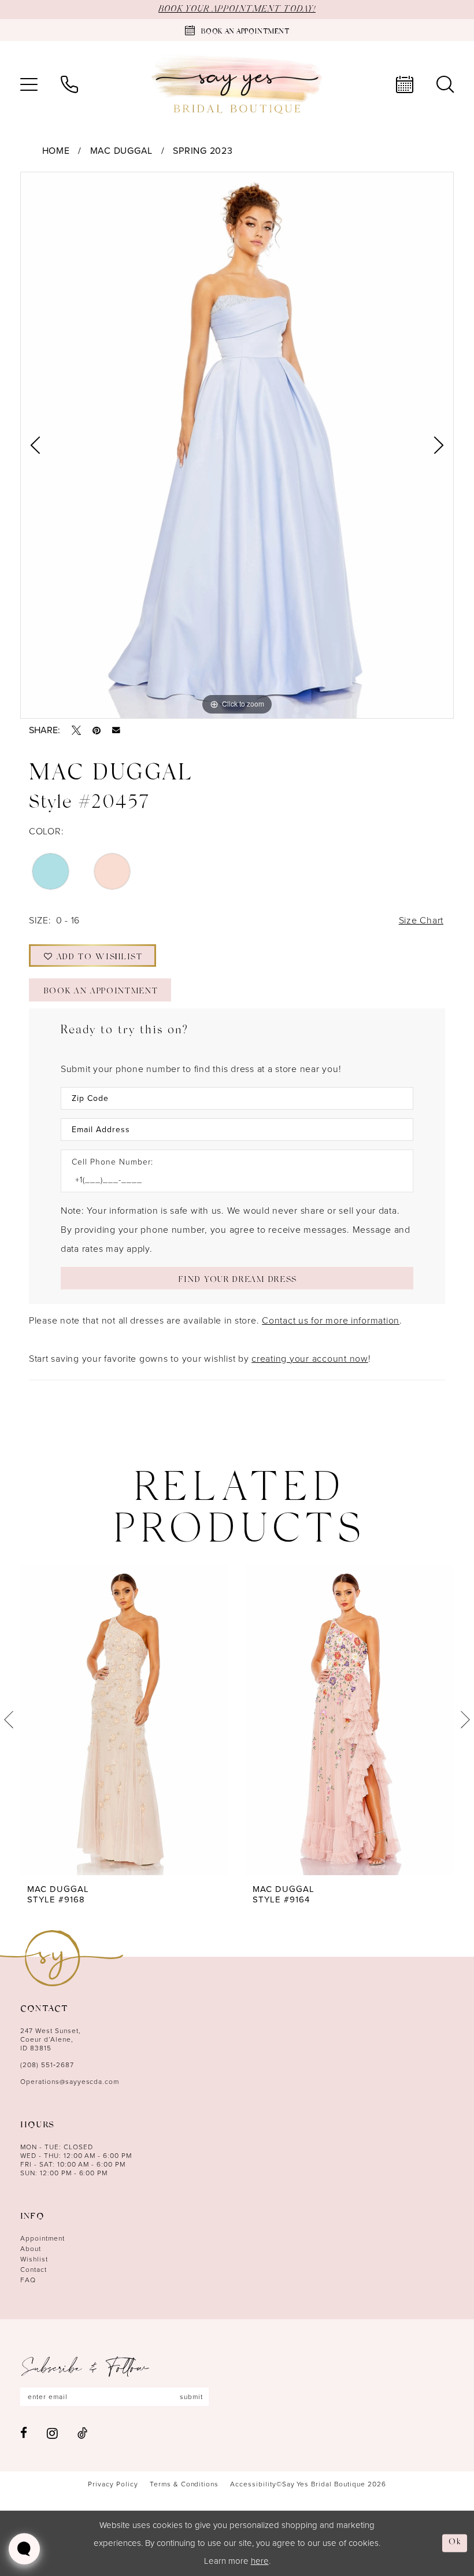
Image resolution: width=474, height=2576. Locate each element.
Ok (455, 2543)
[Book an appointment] (405, 84)
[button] (29, 84)
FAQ (28, 2280)
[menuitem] (29, 84)
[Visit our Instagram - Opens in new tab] (52, 2433)
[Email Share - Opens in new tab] (116, 730)
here (260, 2561)
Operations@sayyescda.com (70, 2082)
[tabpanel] (237, 445)
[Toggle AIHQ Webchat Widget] (24, 2549)
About (31, 2249)
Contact (34, 2270)
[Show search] (445, 84)
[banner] (237, 85)
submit (191, 2397)
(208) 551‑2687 (47, 2065)
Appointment (42, 2238)
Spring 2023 (203, 151)
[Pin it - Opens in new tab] (97, 730)
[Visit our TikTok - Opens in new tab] (82, 2433)
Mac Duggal (121, 151)
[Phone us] (69, 84)
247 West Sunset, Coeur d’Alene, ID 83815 (51, 2039)
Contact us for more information (331, 1320)
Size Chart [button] (421, 920)
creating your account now (310, 1359)
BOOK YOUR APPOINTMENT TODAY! (237, 9)
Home (56, 151)
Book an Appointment (101, 992)
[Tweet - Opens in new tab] (76, 730)
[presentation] (124, 1720)
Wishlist (34, 2259)
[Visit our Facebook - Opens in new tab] (24, 2433)
